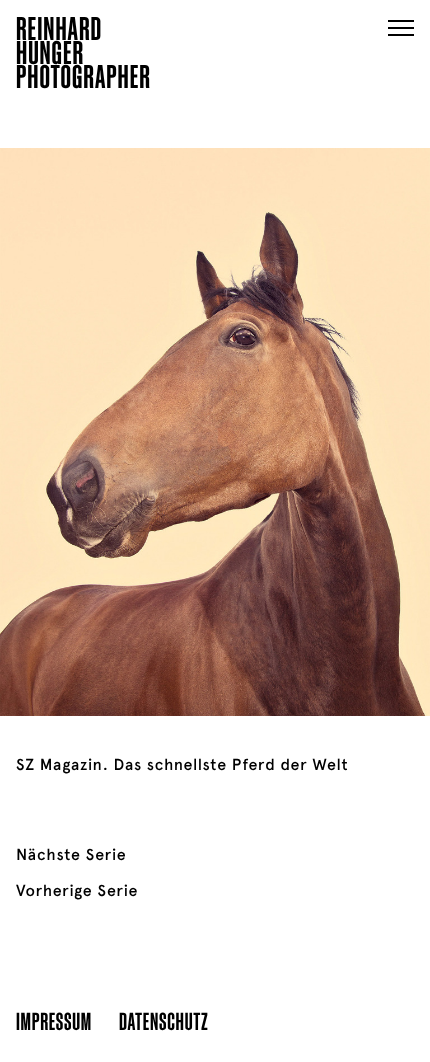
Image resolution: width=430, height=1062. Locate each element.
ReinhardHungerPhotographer (83, 56)
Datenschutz (163, 1020)
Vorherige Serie (77, 891)
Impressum (54, 1020)
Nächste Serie (71, 855)
